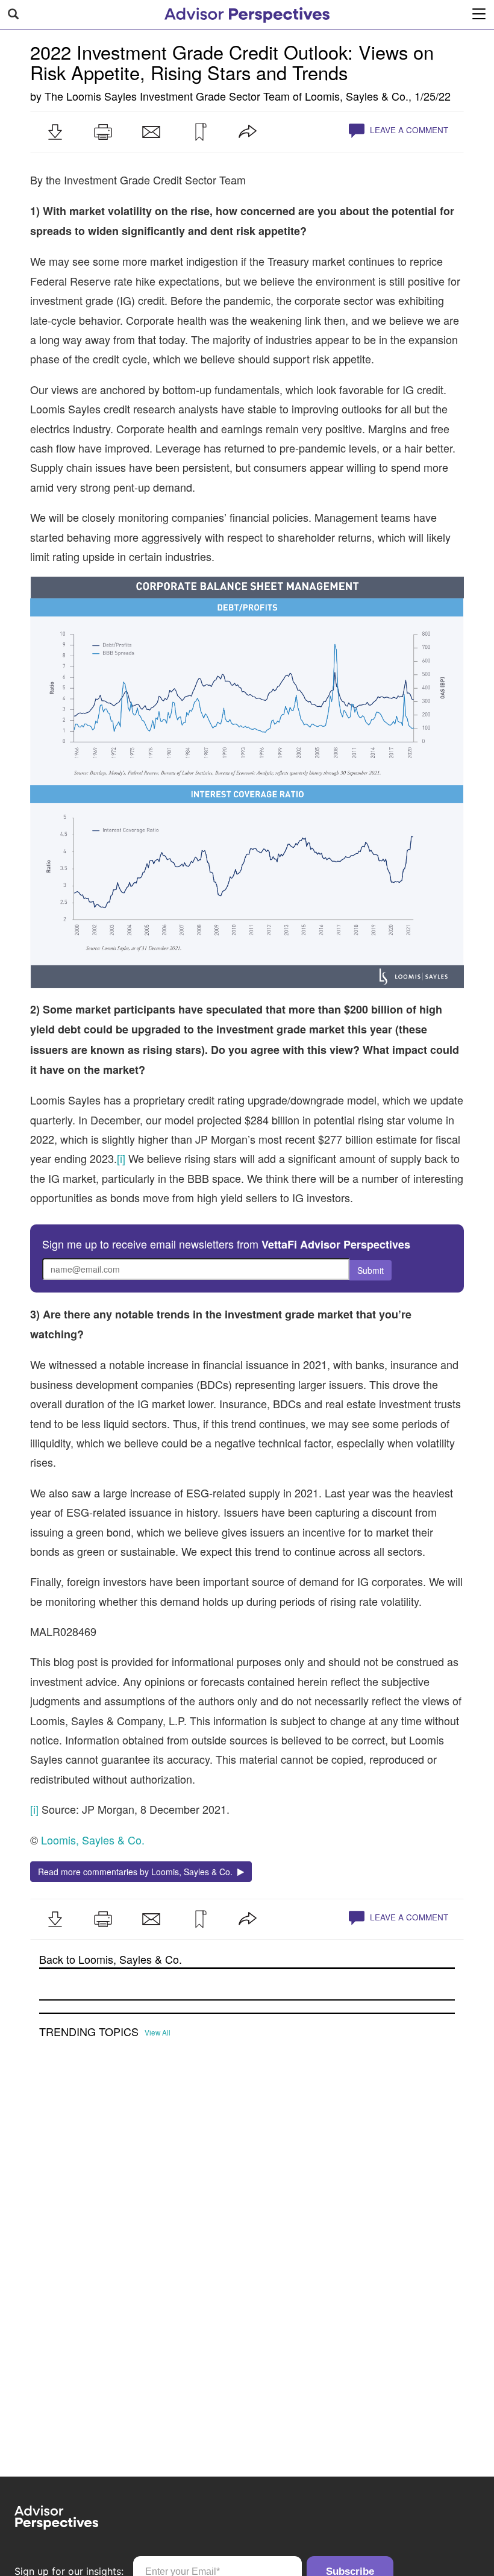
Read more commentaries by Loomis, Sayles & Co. (138, 1872)
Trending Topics (89, 2032)
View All (158, 2032)
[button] (55, 132)
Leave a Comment (408, 130)
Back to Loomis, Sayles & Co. (111, 1959)
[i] (121, 1158)
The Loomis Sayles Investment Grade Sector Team (167, 96)
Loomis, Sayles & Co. (357, 96)
